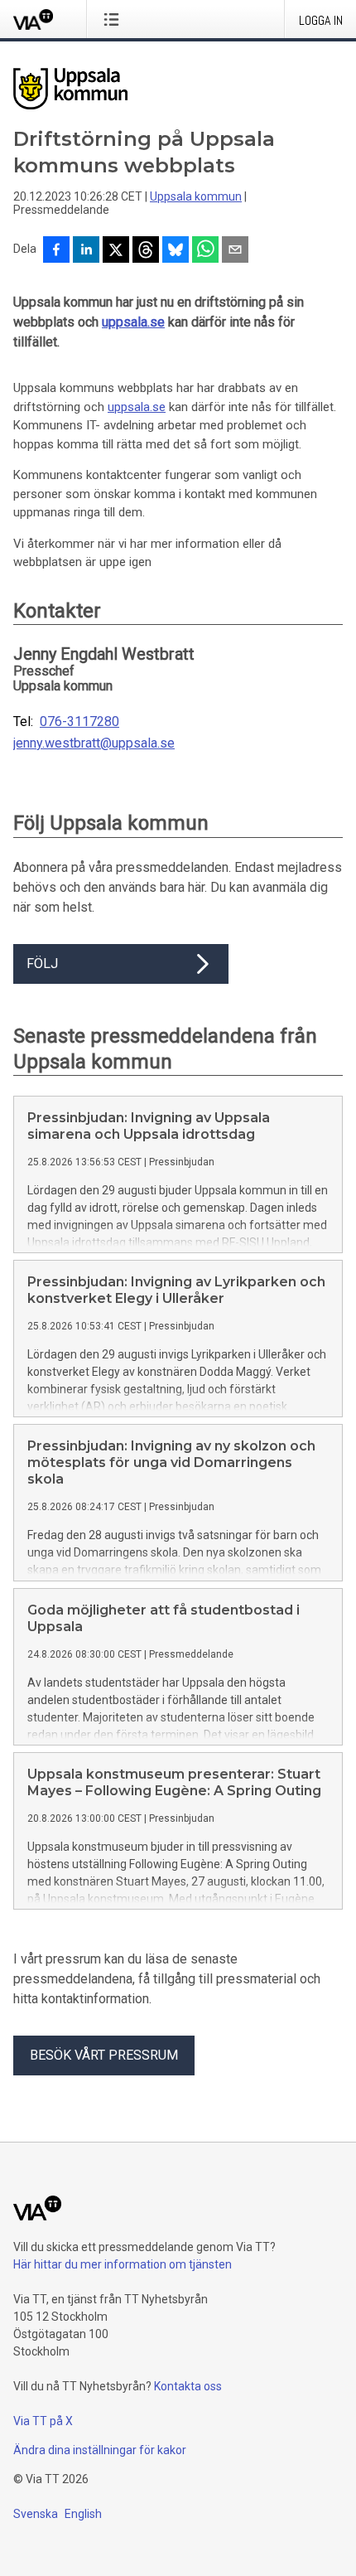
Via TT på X (43, 2421)
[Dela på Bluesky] (176, 251)
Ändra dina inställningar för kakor (100, 2450)
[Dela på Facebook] (56, 251)
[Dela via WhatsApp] (205, 251)
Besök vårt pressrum (104, 2055)
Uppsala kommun (196, 196)
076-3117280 (79, 722)
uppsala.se (133, 322)
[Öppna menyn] (115, 19)
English (83, 2514)
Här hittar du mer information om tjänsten (123, 2264)
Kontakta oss (188, 2386)
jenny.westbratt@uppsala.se (94, 743)
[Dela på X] (116, 251)
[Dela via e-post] (235, 251)
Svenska (36, 2514)
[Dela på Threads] (146, 251)
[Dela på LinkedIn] (86, 251)
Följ (42, 964)
